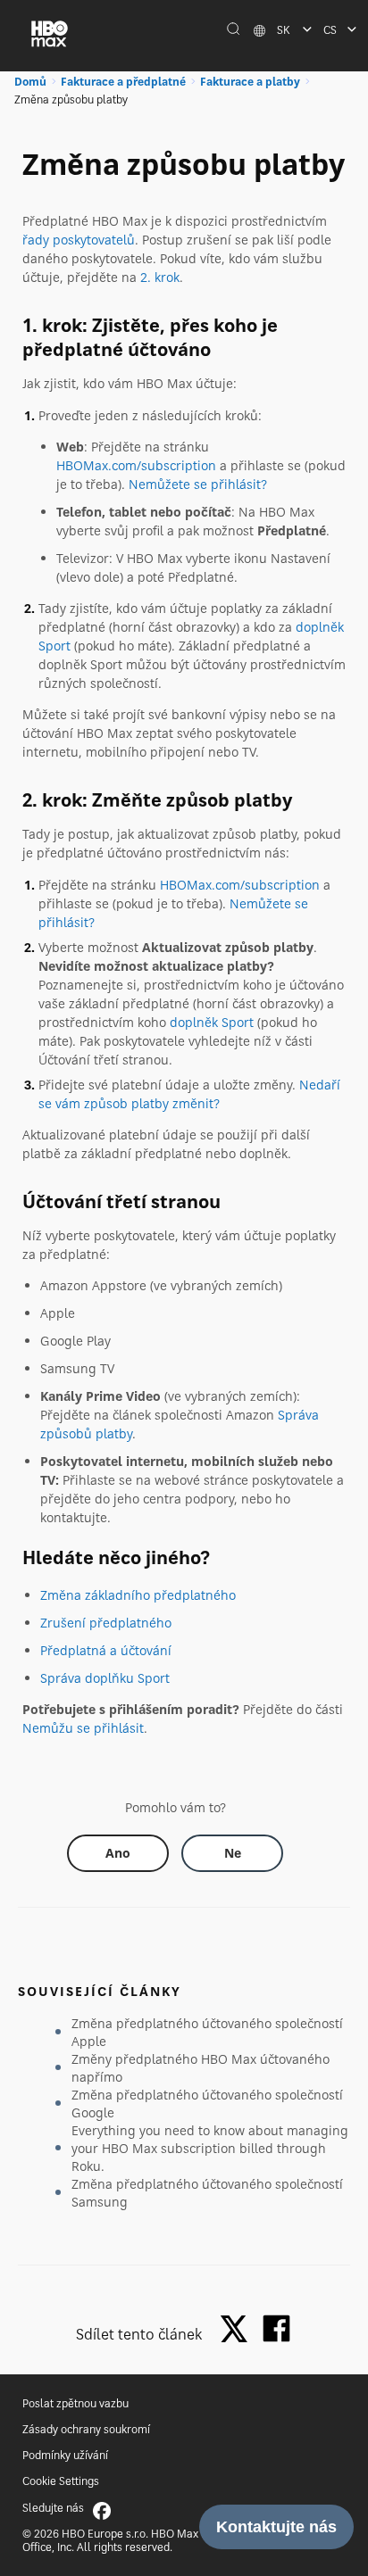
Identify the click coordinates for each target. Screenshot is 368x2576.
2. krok (160, 277)
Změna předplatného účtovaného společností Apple (207, 2032)
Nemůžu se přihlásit (83, 1728)
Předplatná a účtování (106, 1650)
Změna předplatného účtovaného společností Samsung (207, 2193)
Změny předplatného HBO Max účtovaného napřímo (201, 2068)
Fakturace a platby (250, 82)
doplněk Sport (212, 1022)
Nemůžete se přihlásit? (198, 484)
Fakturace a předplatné (123, 82)
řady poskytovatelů (79, 240)
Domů (30, 82)
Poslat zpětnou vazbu (75, 2403)
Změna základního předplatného (138, 1595)
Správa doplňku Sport (105, 1678)
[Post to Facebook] (276, 2328)
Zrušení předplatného (106, 1623)
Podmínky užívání (65, 2455)
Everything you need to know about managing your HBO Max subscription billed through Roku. (210, 2148)
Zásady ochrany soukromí (86, 2429)
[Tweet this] (238, 2330)
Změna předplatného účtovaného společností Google (207, 2104)
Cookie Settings (61, 2481)
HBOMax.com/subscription (136, 465)
